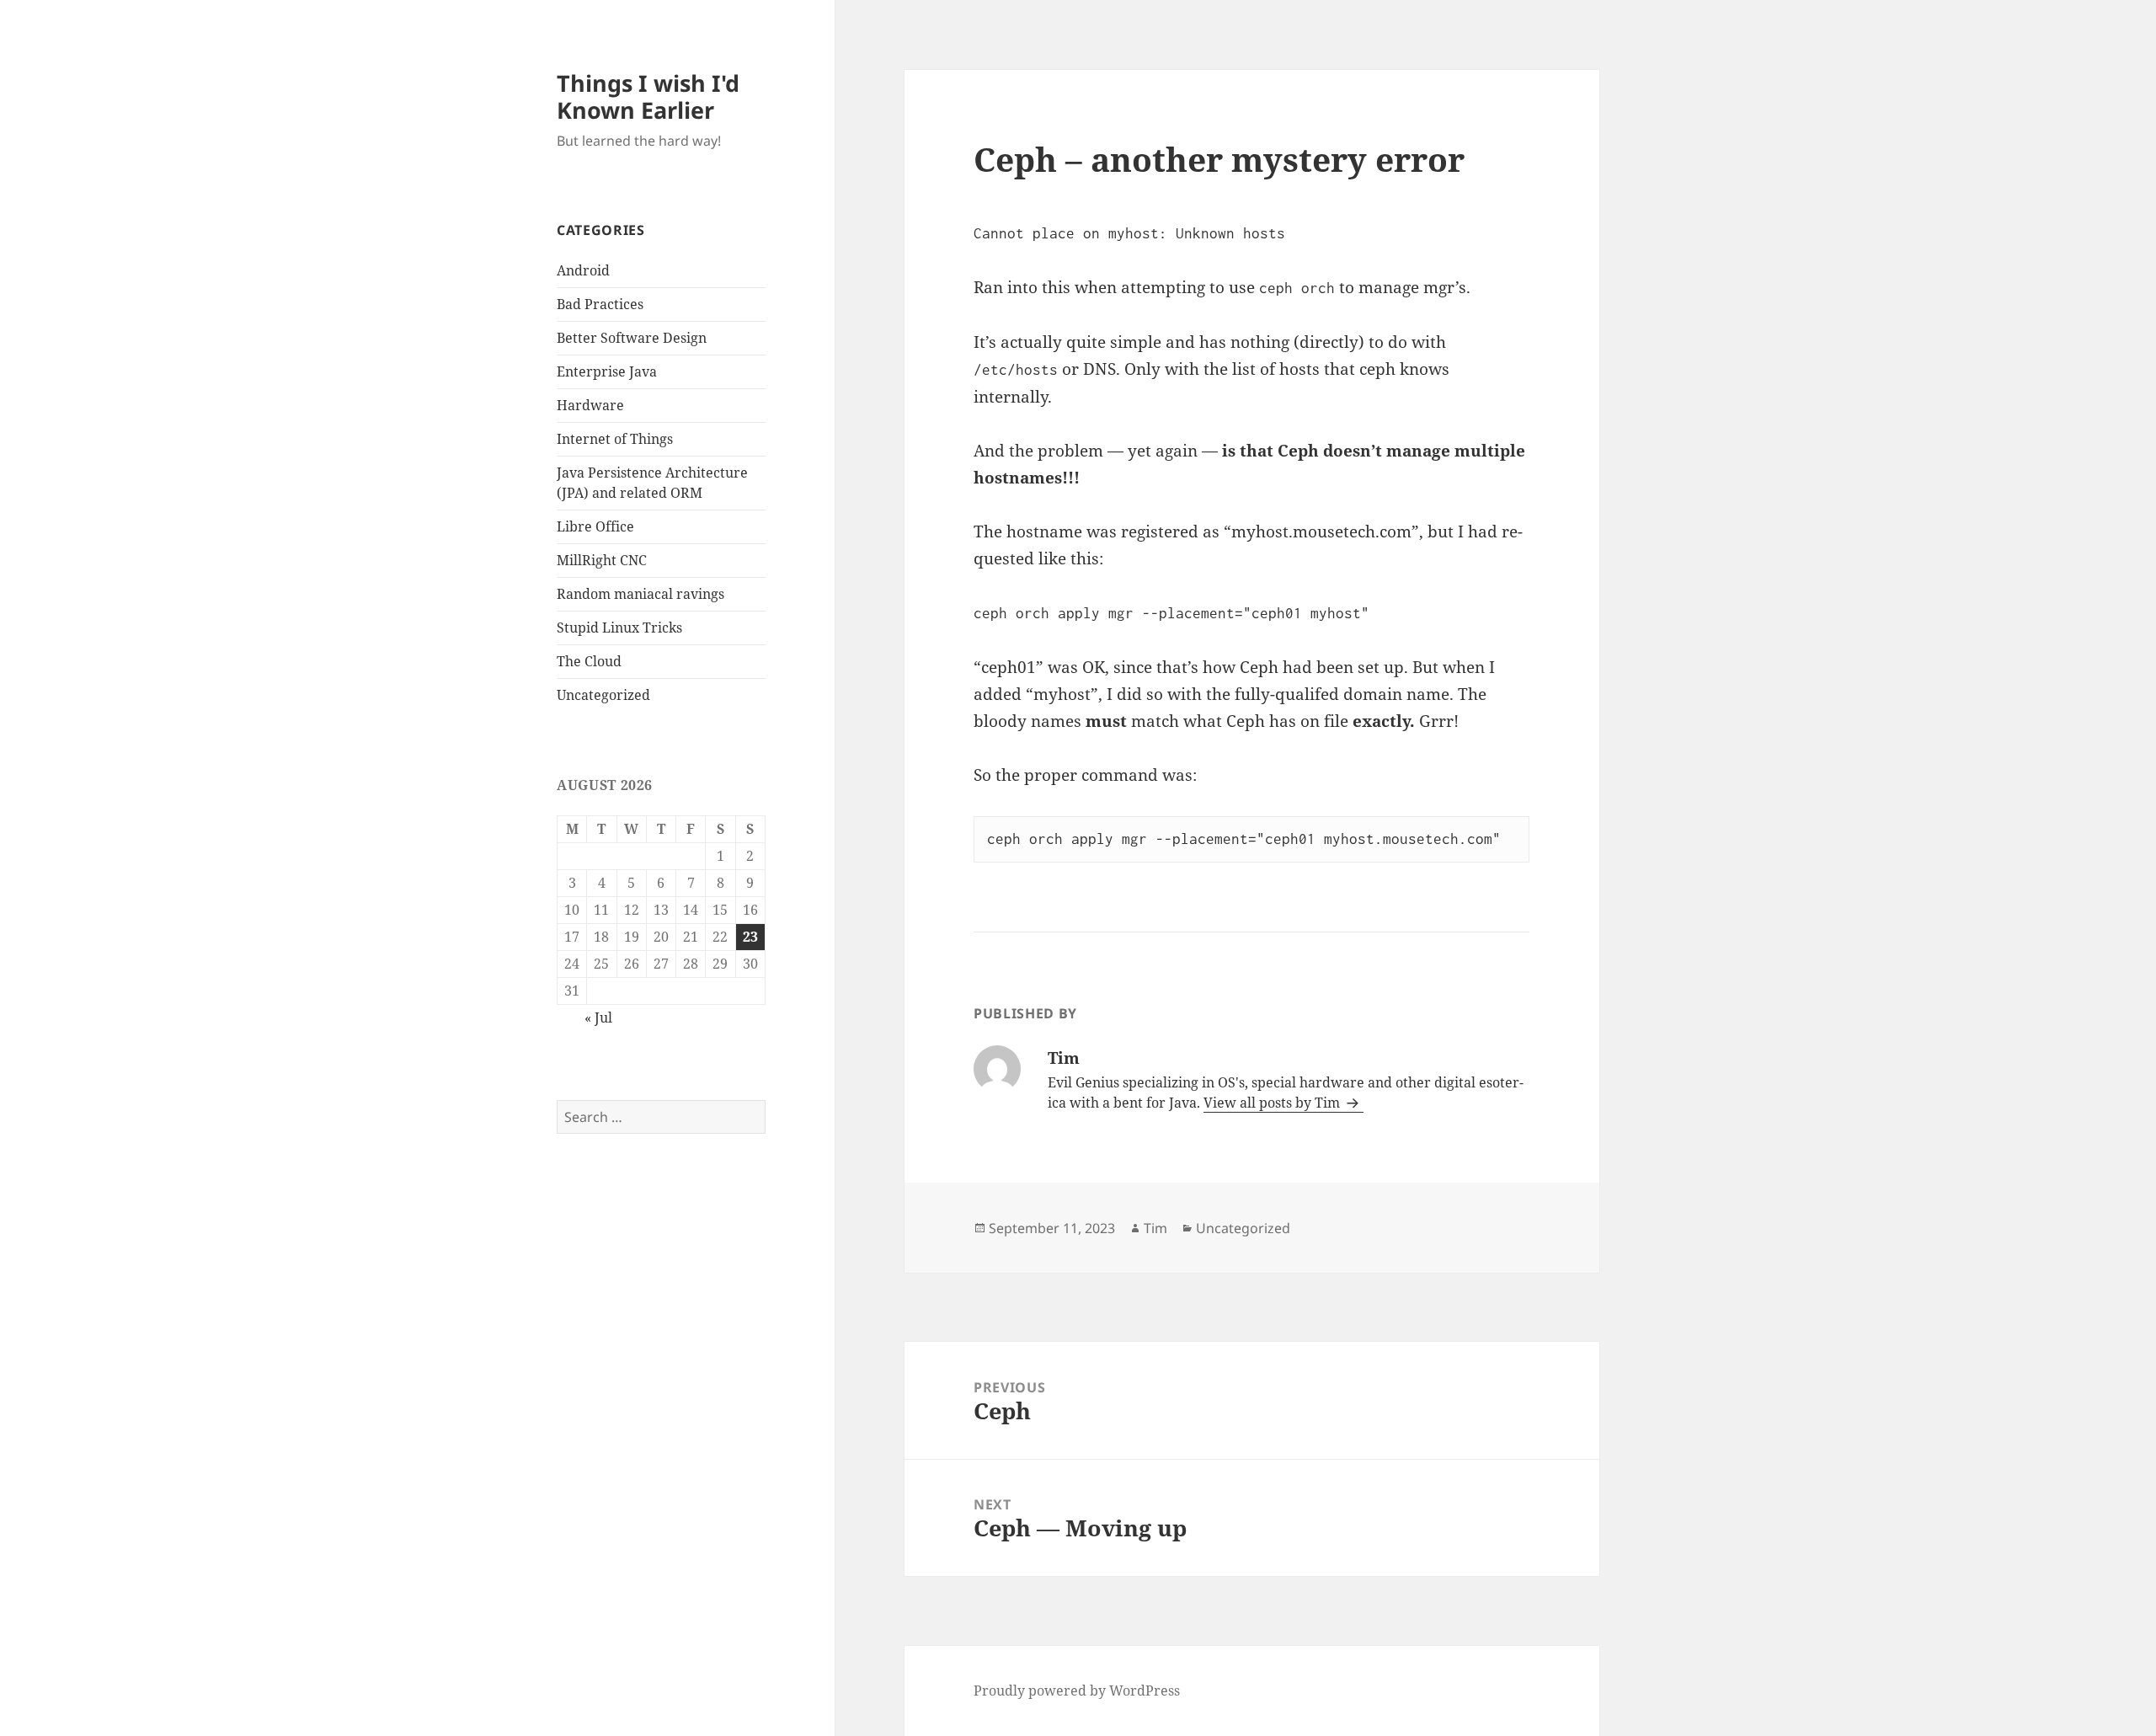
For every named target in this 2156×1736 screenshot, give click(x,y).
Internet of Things (615, 439)
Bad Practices (600, 304)
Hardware (590, 405)
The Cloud (589, 661)
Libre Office (595, 526)
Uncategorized (603, 695)
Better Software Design (632, 338)
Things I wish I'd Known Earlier (648, 96)
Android (583, 270)
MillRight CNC (602, 560)
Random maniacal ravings (640, 594)
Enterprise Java (607, 371)
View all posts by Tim (1273, 1103)
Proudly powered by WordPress (1077, 1691)
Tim (1155, 1228)
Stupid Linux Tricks (619, 628)
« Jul (598, 1018)
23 (750, 937)
